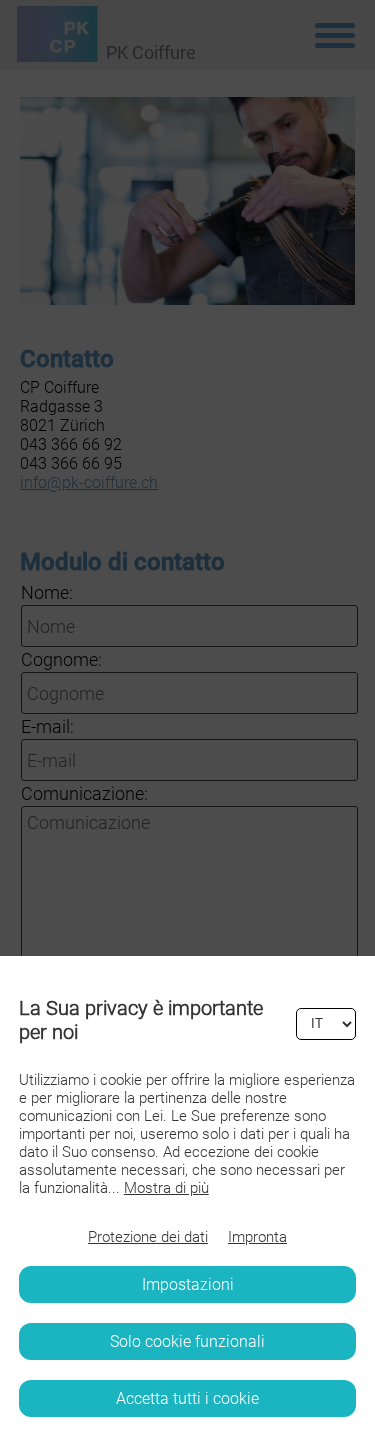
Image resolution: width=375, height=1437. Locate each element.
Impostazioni (188, 1284)
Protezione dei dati (148, 1237)
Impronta (257, 1237)
